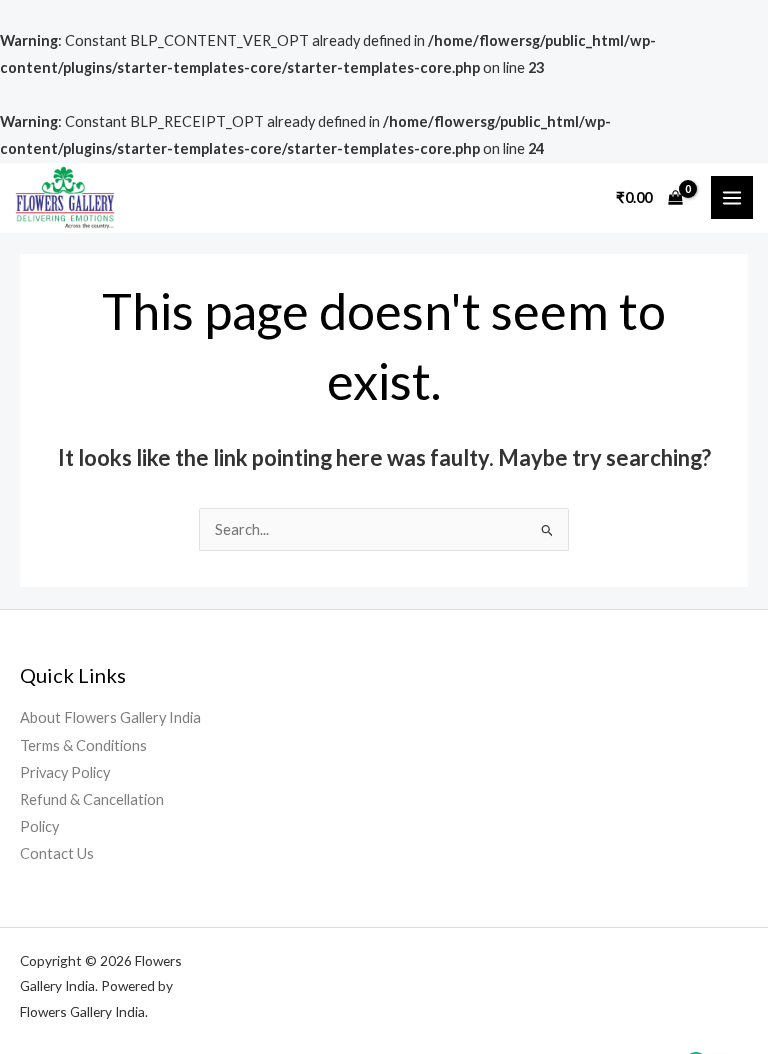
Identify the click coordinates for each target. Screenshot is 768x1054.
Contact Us (57, 853)
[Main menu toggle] (732, 197)
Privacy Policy (65, 772)
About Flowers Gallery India (110, 717)
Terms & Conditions (83, 745)
